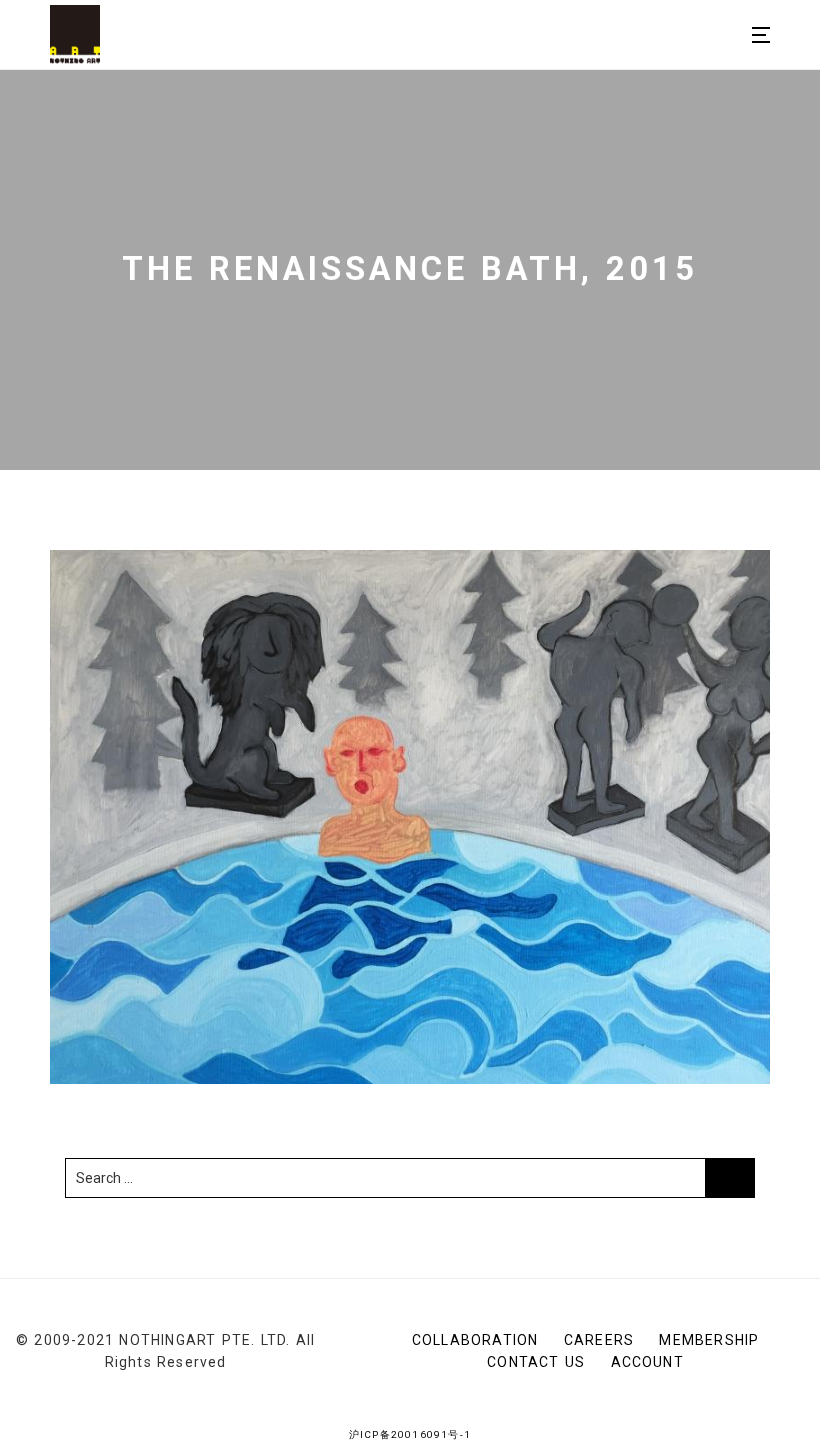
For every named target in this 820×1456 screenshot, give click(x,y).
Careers (599, 1340)
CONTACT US (536, 1362)
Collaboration (475, 1340)
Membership (709, 1340)
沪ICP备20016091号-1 (410, 1434)
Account (647, 1362)
